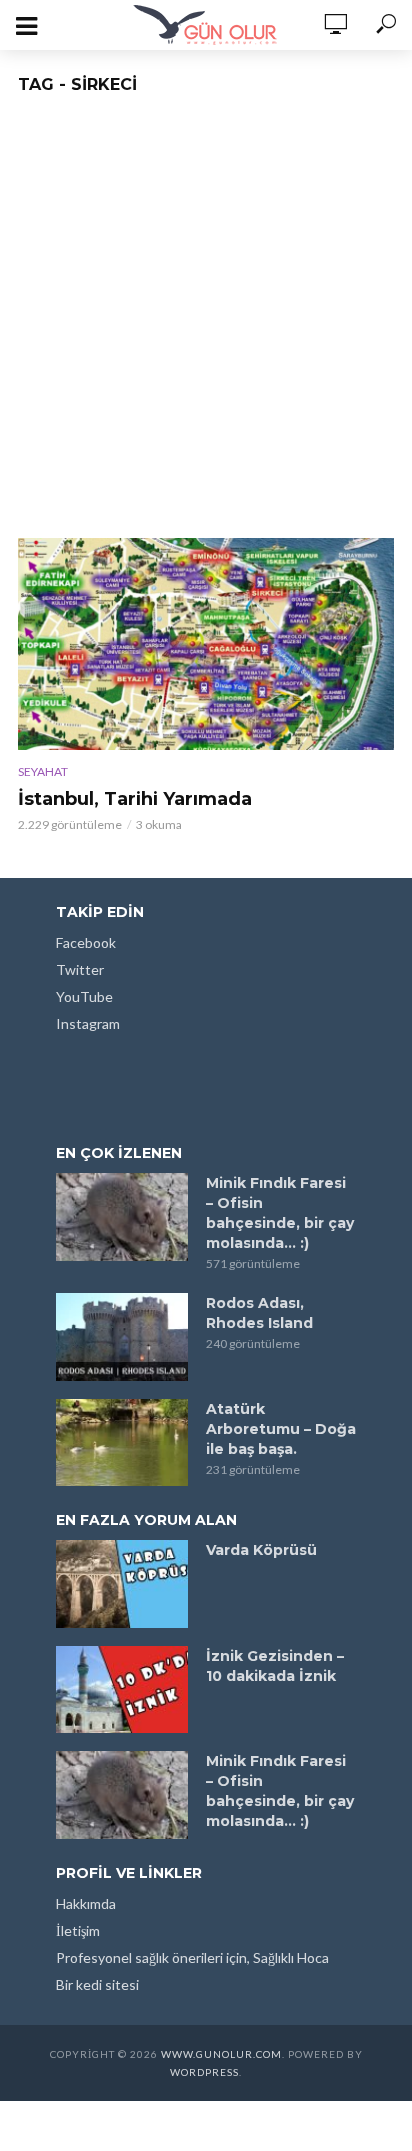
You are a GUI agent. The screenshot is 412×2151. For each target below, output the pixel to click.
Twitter (80, 969)
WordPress (204, 2072)
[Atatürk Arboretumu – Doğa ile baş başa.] (122, 1443)
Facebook (86, 942)
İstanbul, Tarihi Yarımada (135, 799)
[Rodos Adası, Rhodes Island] (122, 1337)
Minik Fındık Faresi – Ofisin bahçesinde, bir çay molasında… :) (280, 1213)
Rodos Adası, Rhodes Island (259, 1313)
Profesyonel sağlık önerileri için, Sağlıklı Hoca (192, 1957)
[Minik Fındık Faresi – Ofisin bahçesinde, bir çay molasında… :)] (122, 1217)
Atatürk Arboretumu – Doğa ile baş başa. (281, 1429)
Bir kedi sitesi (97, 1984)
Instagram (88, 1023)
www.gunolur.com (221, 2054)
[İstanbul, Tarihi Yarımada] (206, 644)
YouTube (84, 996)
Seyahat (43, 771)
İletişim (78, 1930)
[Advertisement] (206, 322)
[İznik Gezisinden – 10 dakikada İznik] (122, 1690)
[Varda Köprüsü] (122, 1584)
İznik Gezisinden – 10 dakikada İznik (275, 1666)
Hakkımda (86, 1903)
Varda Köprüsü (261, 1550)
